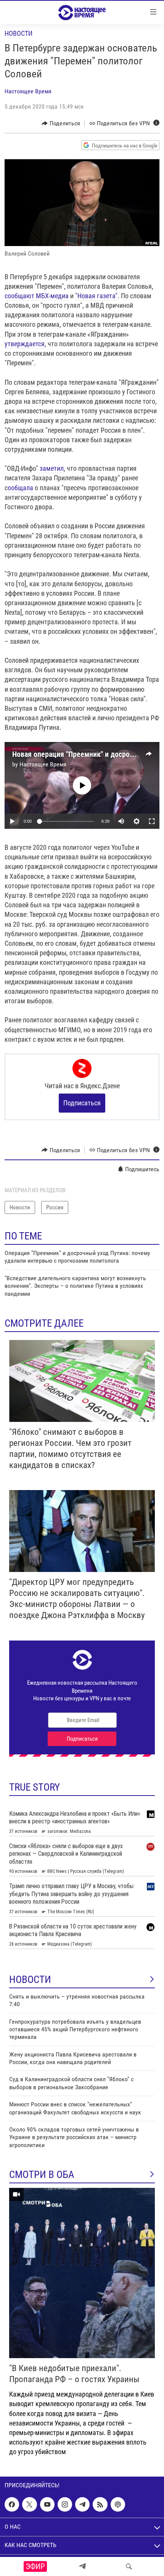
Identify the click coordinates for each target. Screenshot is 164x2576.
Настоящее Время (28, 91)
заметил (52, 468)
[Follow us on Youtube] (47, 2504)
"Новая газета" (96, 296)
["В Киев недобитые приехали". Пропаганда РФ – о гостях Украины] (82, 2273)
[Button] (61, 123)
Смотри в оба (42, 2175)
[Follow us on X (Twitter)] (29, 2504)
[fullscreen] (152, 821)
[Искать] (129, 2566)
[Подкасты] (118, 2504)
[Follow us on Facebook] (12, 2504)
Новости (18, 33)
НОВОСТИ (30, 1980)
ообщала (20, 488)
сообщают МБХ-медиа (37, 296)
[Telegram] (82, 2566)
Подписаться (82, 1103)
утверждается (25, 344)
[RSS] (100, 2504)
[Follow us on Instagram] (65, 2504)
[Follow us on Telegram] (82, 2504)
